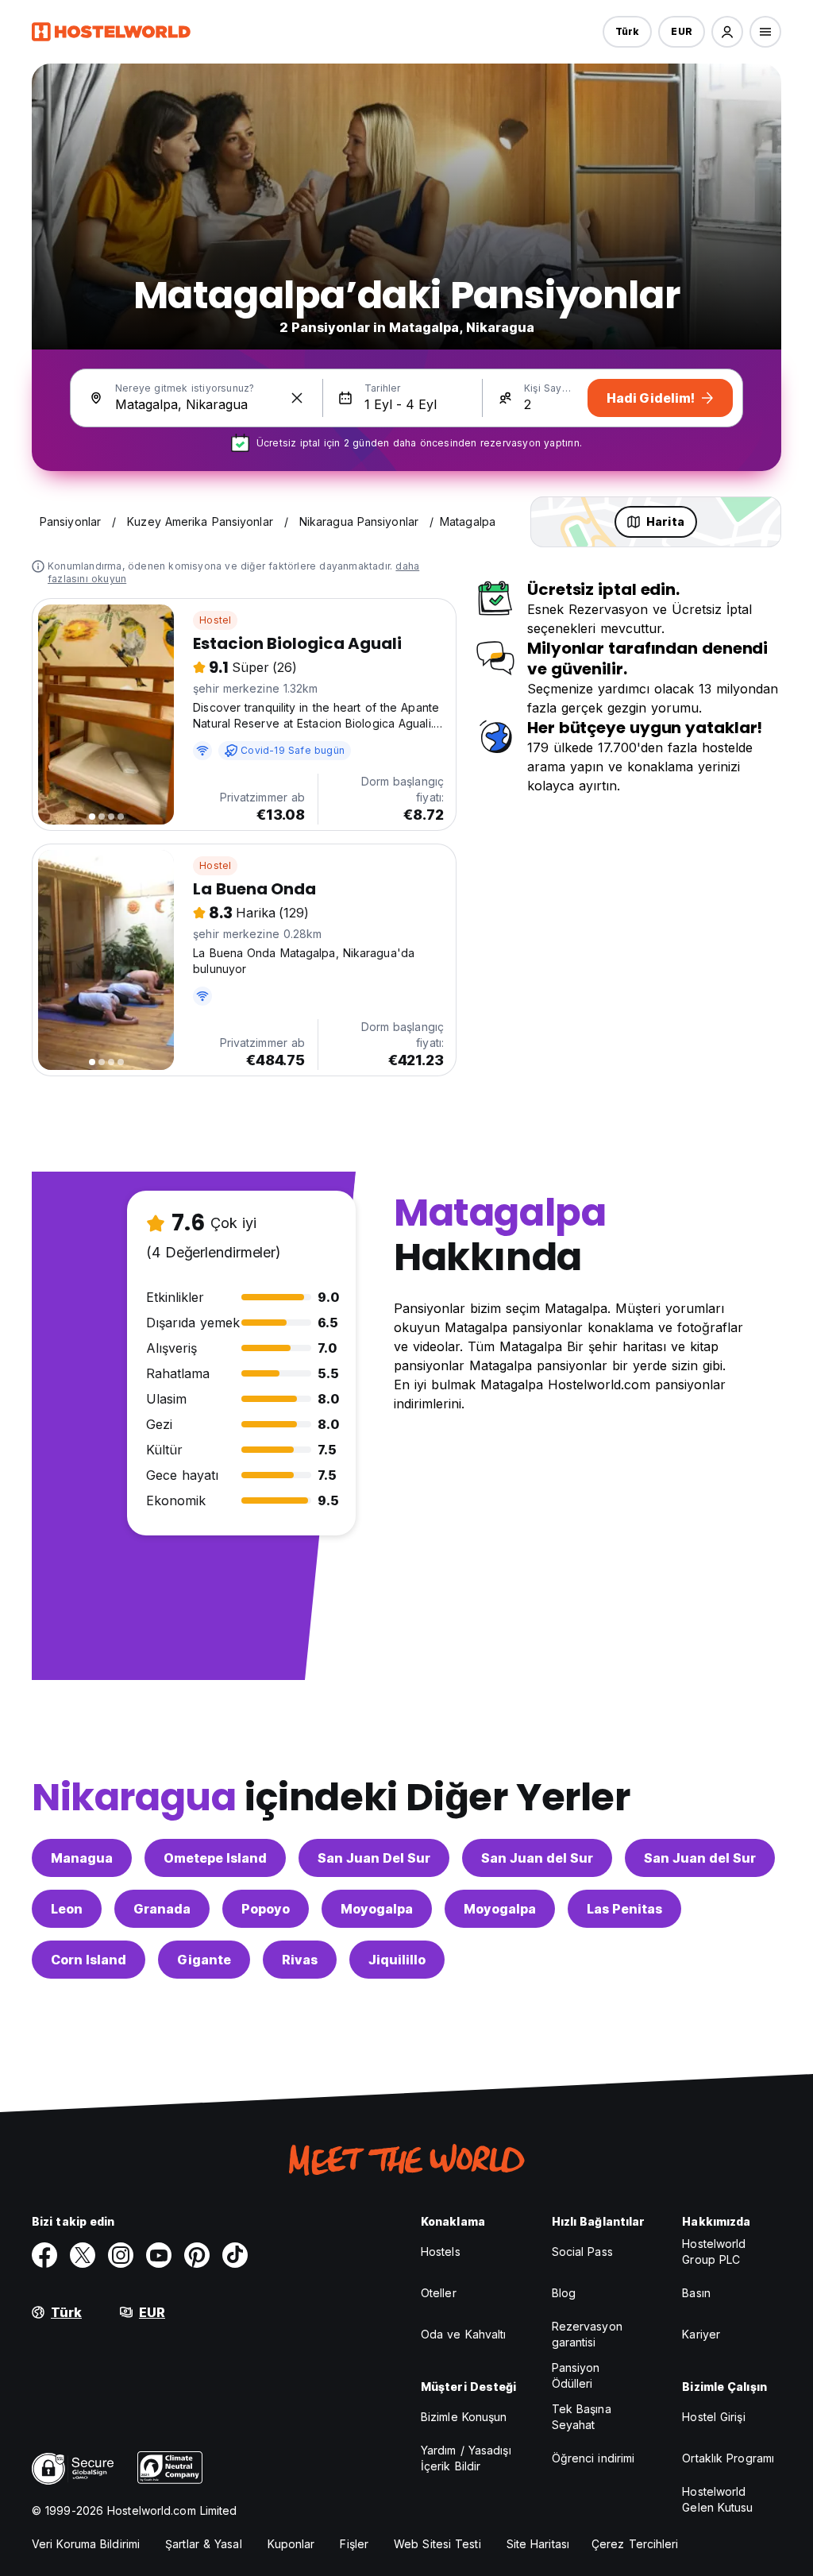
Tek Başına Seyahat (582, 2417)
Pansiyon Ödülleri (576, 2375)
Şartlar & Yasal (204, 2544)
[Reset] (297, 398)
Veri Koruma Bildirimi (86, 2544)
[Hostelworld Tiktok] (235, 2255)
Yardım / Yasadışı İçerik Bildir (466, 2458)
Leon (67, 1909)
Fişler (354, 2544)
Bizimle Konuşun (464, 2417)
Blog (564, 2293)
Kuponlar (291, 2544)
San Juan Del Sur (374, 1858)
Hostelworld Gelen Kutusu (717, 2499)
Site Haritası (538, 2544)
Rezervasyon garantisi (587, 2334)
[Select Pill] (727, 32)
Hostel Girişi (713, 2417)
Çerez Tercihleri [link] (635, 2544)
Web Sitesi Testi (437, 2544)
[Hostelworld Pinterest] (197, 2255)
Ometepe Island (215, 1858)
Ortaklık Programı (728, 2458)
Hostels (441, 2252)
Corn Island (89, 1960)
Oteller (439, 2293)
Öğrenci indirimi (593, 2458)
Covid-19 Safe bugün (293, 750)
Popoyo (266, 1909)
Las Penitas (624, 1909)
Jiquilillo (397, 1960)
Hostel (215, 620)
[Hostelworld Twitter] (83, 2255)
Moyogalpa (377, 1909)
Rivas (300, 1960)
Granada (162, 1909)
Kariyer (701, 2334)
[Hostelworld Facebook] (44, 2255)
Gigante (204, 1960)
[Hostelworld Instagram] (121, 2255)
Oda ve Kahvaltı (464, 2334)
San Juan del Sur (537, 1858)
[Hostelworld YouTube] (159, 2255)
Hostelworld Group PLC (714, 2252)
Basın (696, 2293)
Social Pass (582, 2252)
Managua (82, 1858)
